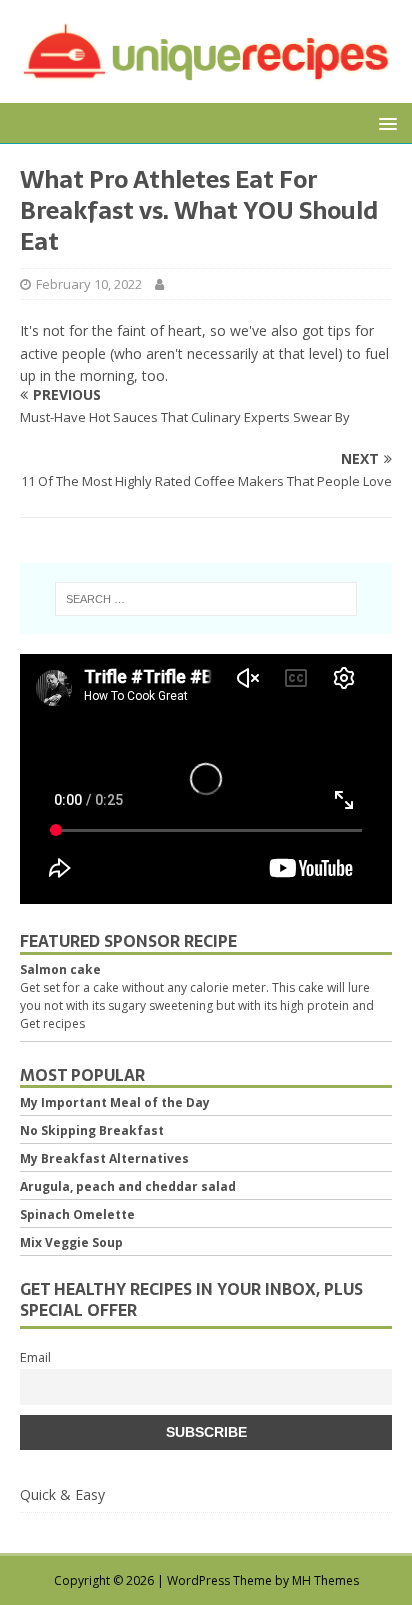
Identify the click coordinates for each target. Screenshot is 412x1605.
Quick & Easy (62, 1494)
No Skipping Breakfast (92, 1130)
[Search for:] (206, 599)
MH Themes (325, 1580)
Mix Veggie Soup (71, 1242)
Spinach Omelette (77, 1214)
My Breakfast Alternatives (104, 1158)
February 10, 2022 (89, 284)
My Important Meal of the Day (115, 1102)
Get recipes (52, 1023)
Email (35, 1357)
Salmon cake (60, 969)
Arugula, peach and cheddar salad (128, 1186)
